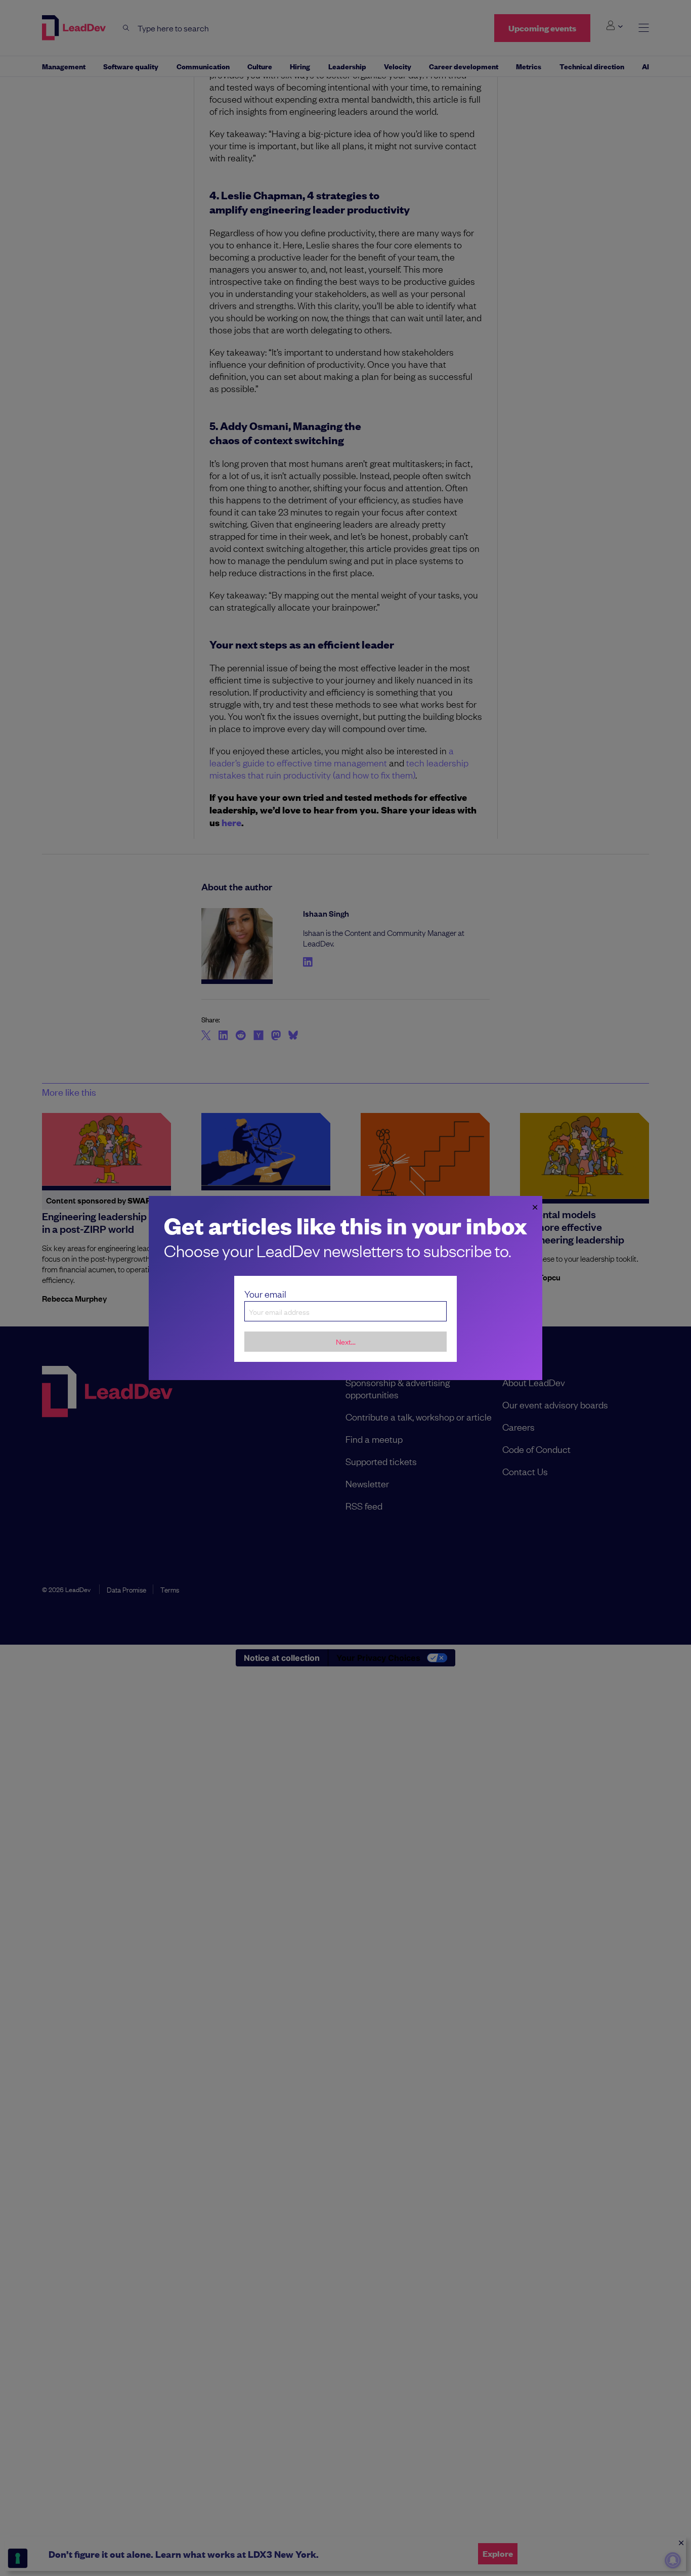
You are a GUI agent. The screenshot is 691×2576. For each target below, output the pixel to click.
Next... (346, 1341)
